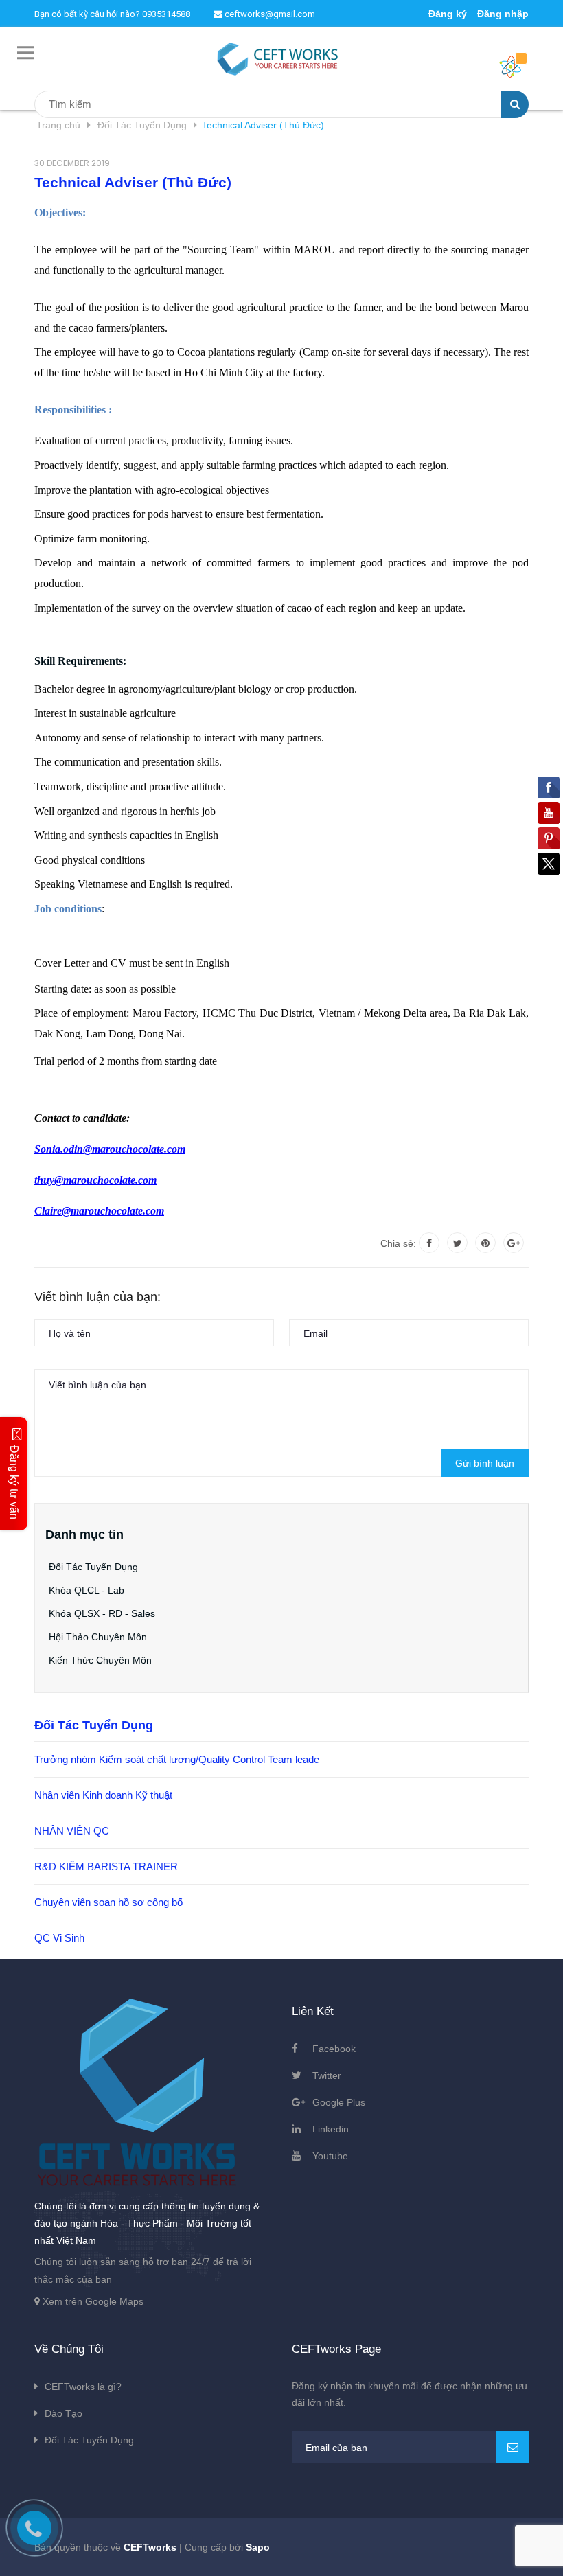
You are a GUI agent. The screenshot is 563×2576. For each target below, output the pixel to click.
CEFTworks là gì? (83, 2387)
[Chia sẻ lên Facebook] (429, 1243)
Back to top (509, 2551)
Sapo (258, 2547)
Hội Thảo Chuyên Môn (98, 1637)
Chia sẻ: (398, 1243)
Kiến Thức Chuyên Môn (100, 1660)
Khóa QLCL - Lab (87, 1590)
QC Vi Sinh (59, 1938)
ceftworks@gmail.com (269, 14)
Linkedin (331, 2129)
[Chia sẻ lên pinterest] (485, 1243)
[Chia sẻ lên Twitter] (457, 1243)
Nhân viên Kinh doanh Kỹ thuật (103, 1795)
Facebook (334, 2049)
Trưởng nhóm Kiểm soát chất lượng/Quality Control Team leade (177, 1759)
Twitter (327, 2075)
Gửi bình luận (485, 1463)
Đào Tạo (64, 2413)
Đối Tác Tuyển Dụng (93, 1567)
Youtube (330, 2156)
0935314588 (166, 14)
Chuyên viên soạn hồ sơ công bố (108, 1902)
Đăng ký (448, 14)
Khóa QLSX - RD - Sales (102, 1613)
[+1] (514, 1243)
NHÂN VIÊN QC (72, 1831)
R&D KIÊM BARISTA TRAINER (106, 1866)
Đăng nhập (503, 14)
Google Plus (339, 2102)
